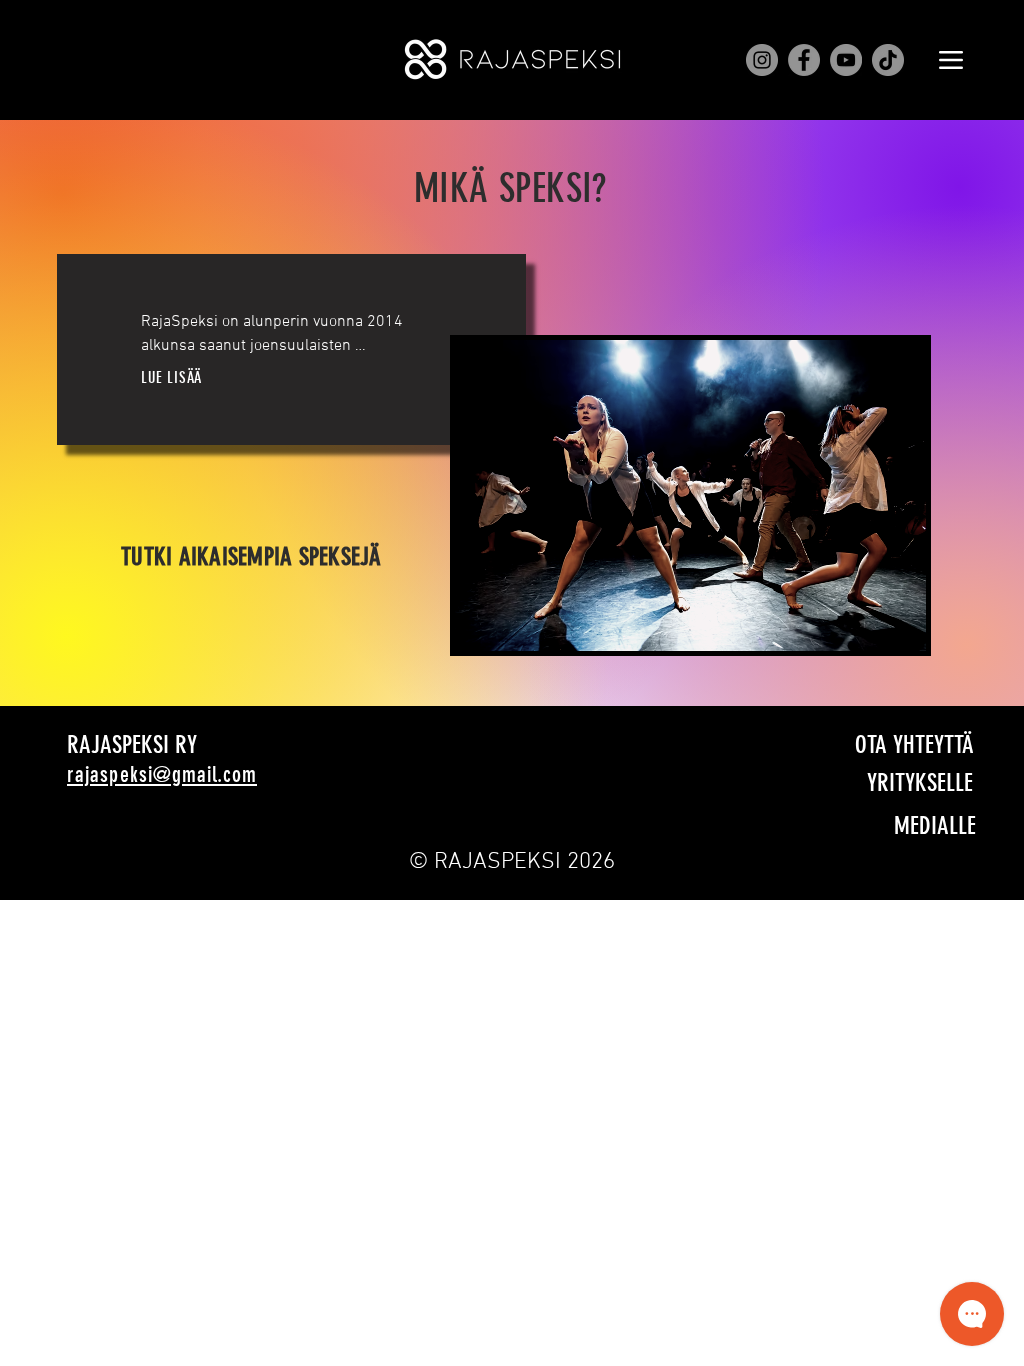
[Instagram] (762, 60)
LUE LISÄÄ (171, 377)
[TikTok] (888, 60)
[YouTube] (846, 60)
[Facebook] (804, 60)
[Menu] (950, 60)
